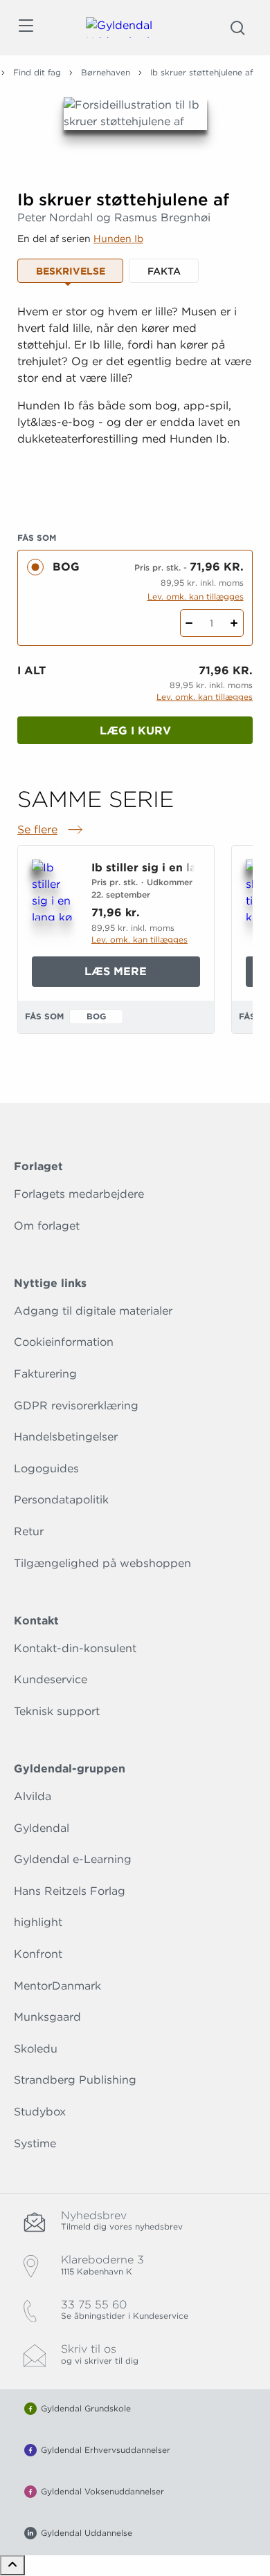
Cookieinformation (64, 1342)
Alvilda (33, 1796)
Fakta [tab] (164, 271)
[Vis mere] (135, 490)
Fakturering (45, 1374)
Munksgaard (47, 2017)
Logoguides (46, 1468)
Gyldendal (42, 1828)
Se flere (51, 831)
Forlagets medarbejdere (79, 1194)
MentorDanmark (57, 1986)
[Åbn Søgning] (237, 28)
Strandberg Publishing (75, 2080)
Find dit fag (37, 72)
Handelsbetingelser (66, 1437)
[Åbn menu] (25, 28)
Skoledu (36, 2049)
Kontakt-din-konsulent (75, 1648)
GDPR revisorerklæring (76, 1406)
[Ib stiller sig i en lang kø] (53, 890)
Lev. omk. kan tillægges (196, 596)
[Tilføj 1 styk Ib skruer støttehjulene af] (234, 623)
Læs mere (139, 975)
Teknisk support (57, 1711)
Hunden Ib (118, 239)
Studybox (40, 2112)
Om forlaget (47, 1226)
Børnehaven (106, 72)
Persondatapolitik (61, 1500)
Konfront (38, 1954)
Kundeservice (51, 1679)
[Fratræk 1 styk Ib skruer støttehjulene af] (189, 623)
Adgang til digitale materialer (93, 1311)
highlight (38, 1922)
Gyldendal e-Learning (73, 1859)
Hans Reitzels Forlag (70, 1891)
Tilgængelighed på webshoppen (102, 1563)
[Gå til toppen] (12, 2565)
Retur (29, 1531)
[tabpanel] (135, 401)
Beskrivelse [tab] (71, 271)
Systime (35, 2143)
